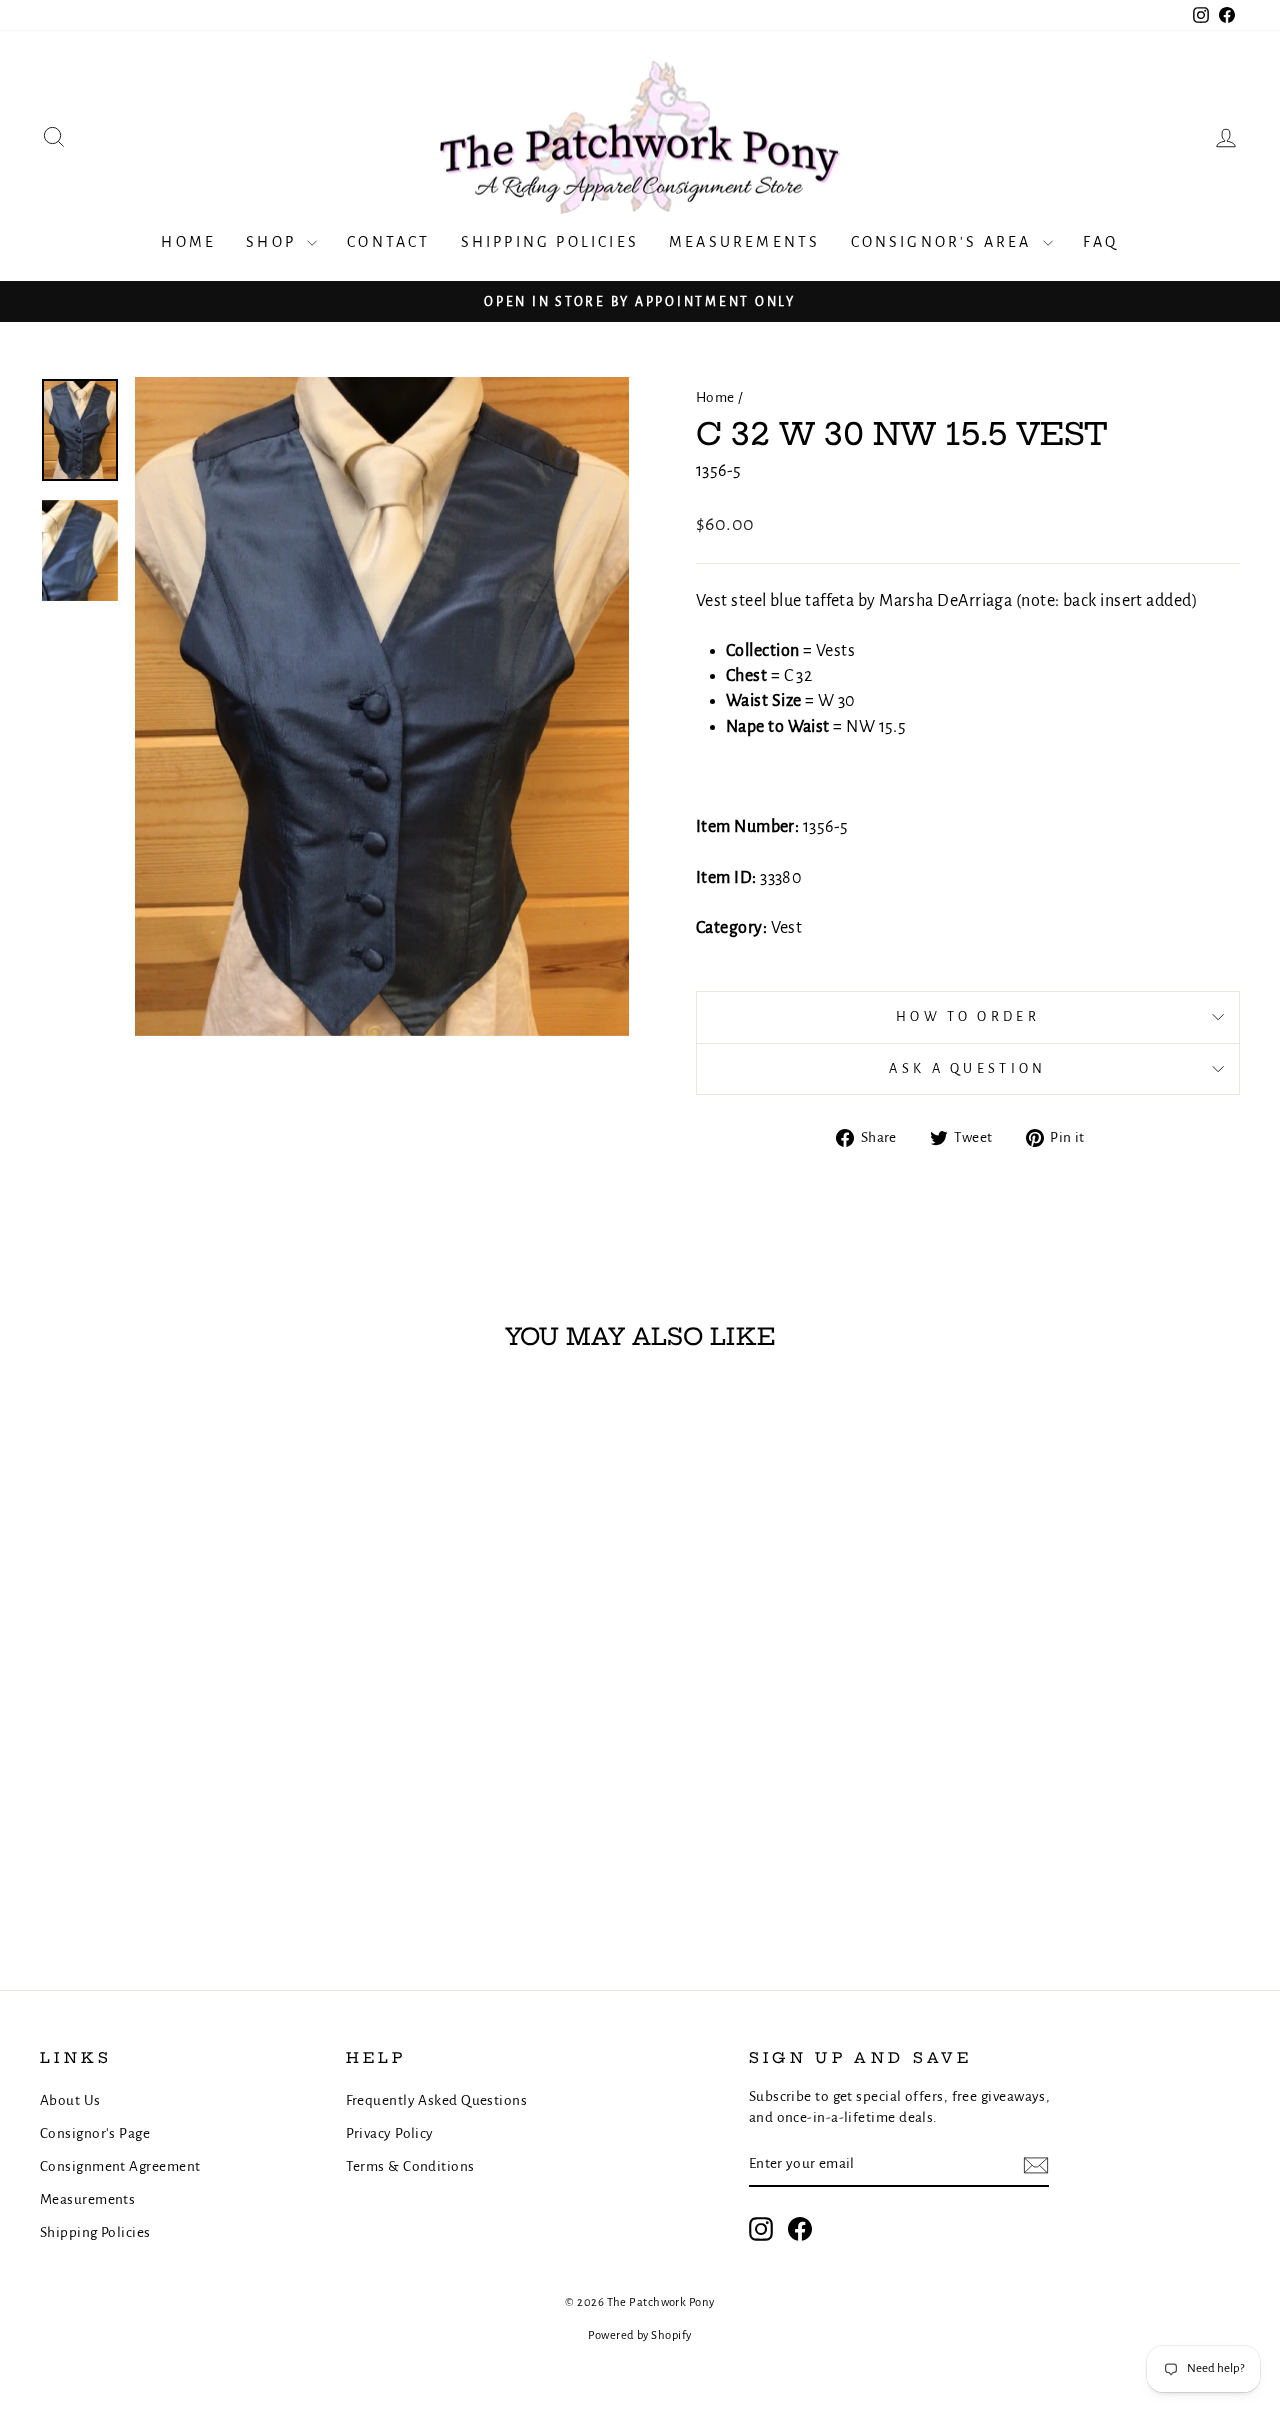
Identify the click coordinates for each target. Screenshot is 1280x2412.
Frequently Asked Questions (437, 2100)
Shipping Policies (550, 242)
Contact (388, 242)
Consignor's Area (944, 242)
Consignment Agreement (120, 2166)
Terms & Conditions (410, 2166)
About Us (70, 2100)
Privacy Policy (390, 2133)
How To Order (968, 1016)
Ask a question (967, 1068)
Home (188, 242)
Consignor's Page (95, 2133)
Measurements (744, 242)
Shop (274, 242)
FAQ (1101, 242)
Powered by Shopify (639, 2335)
